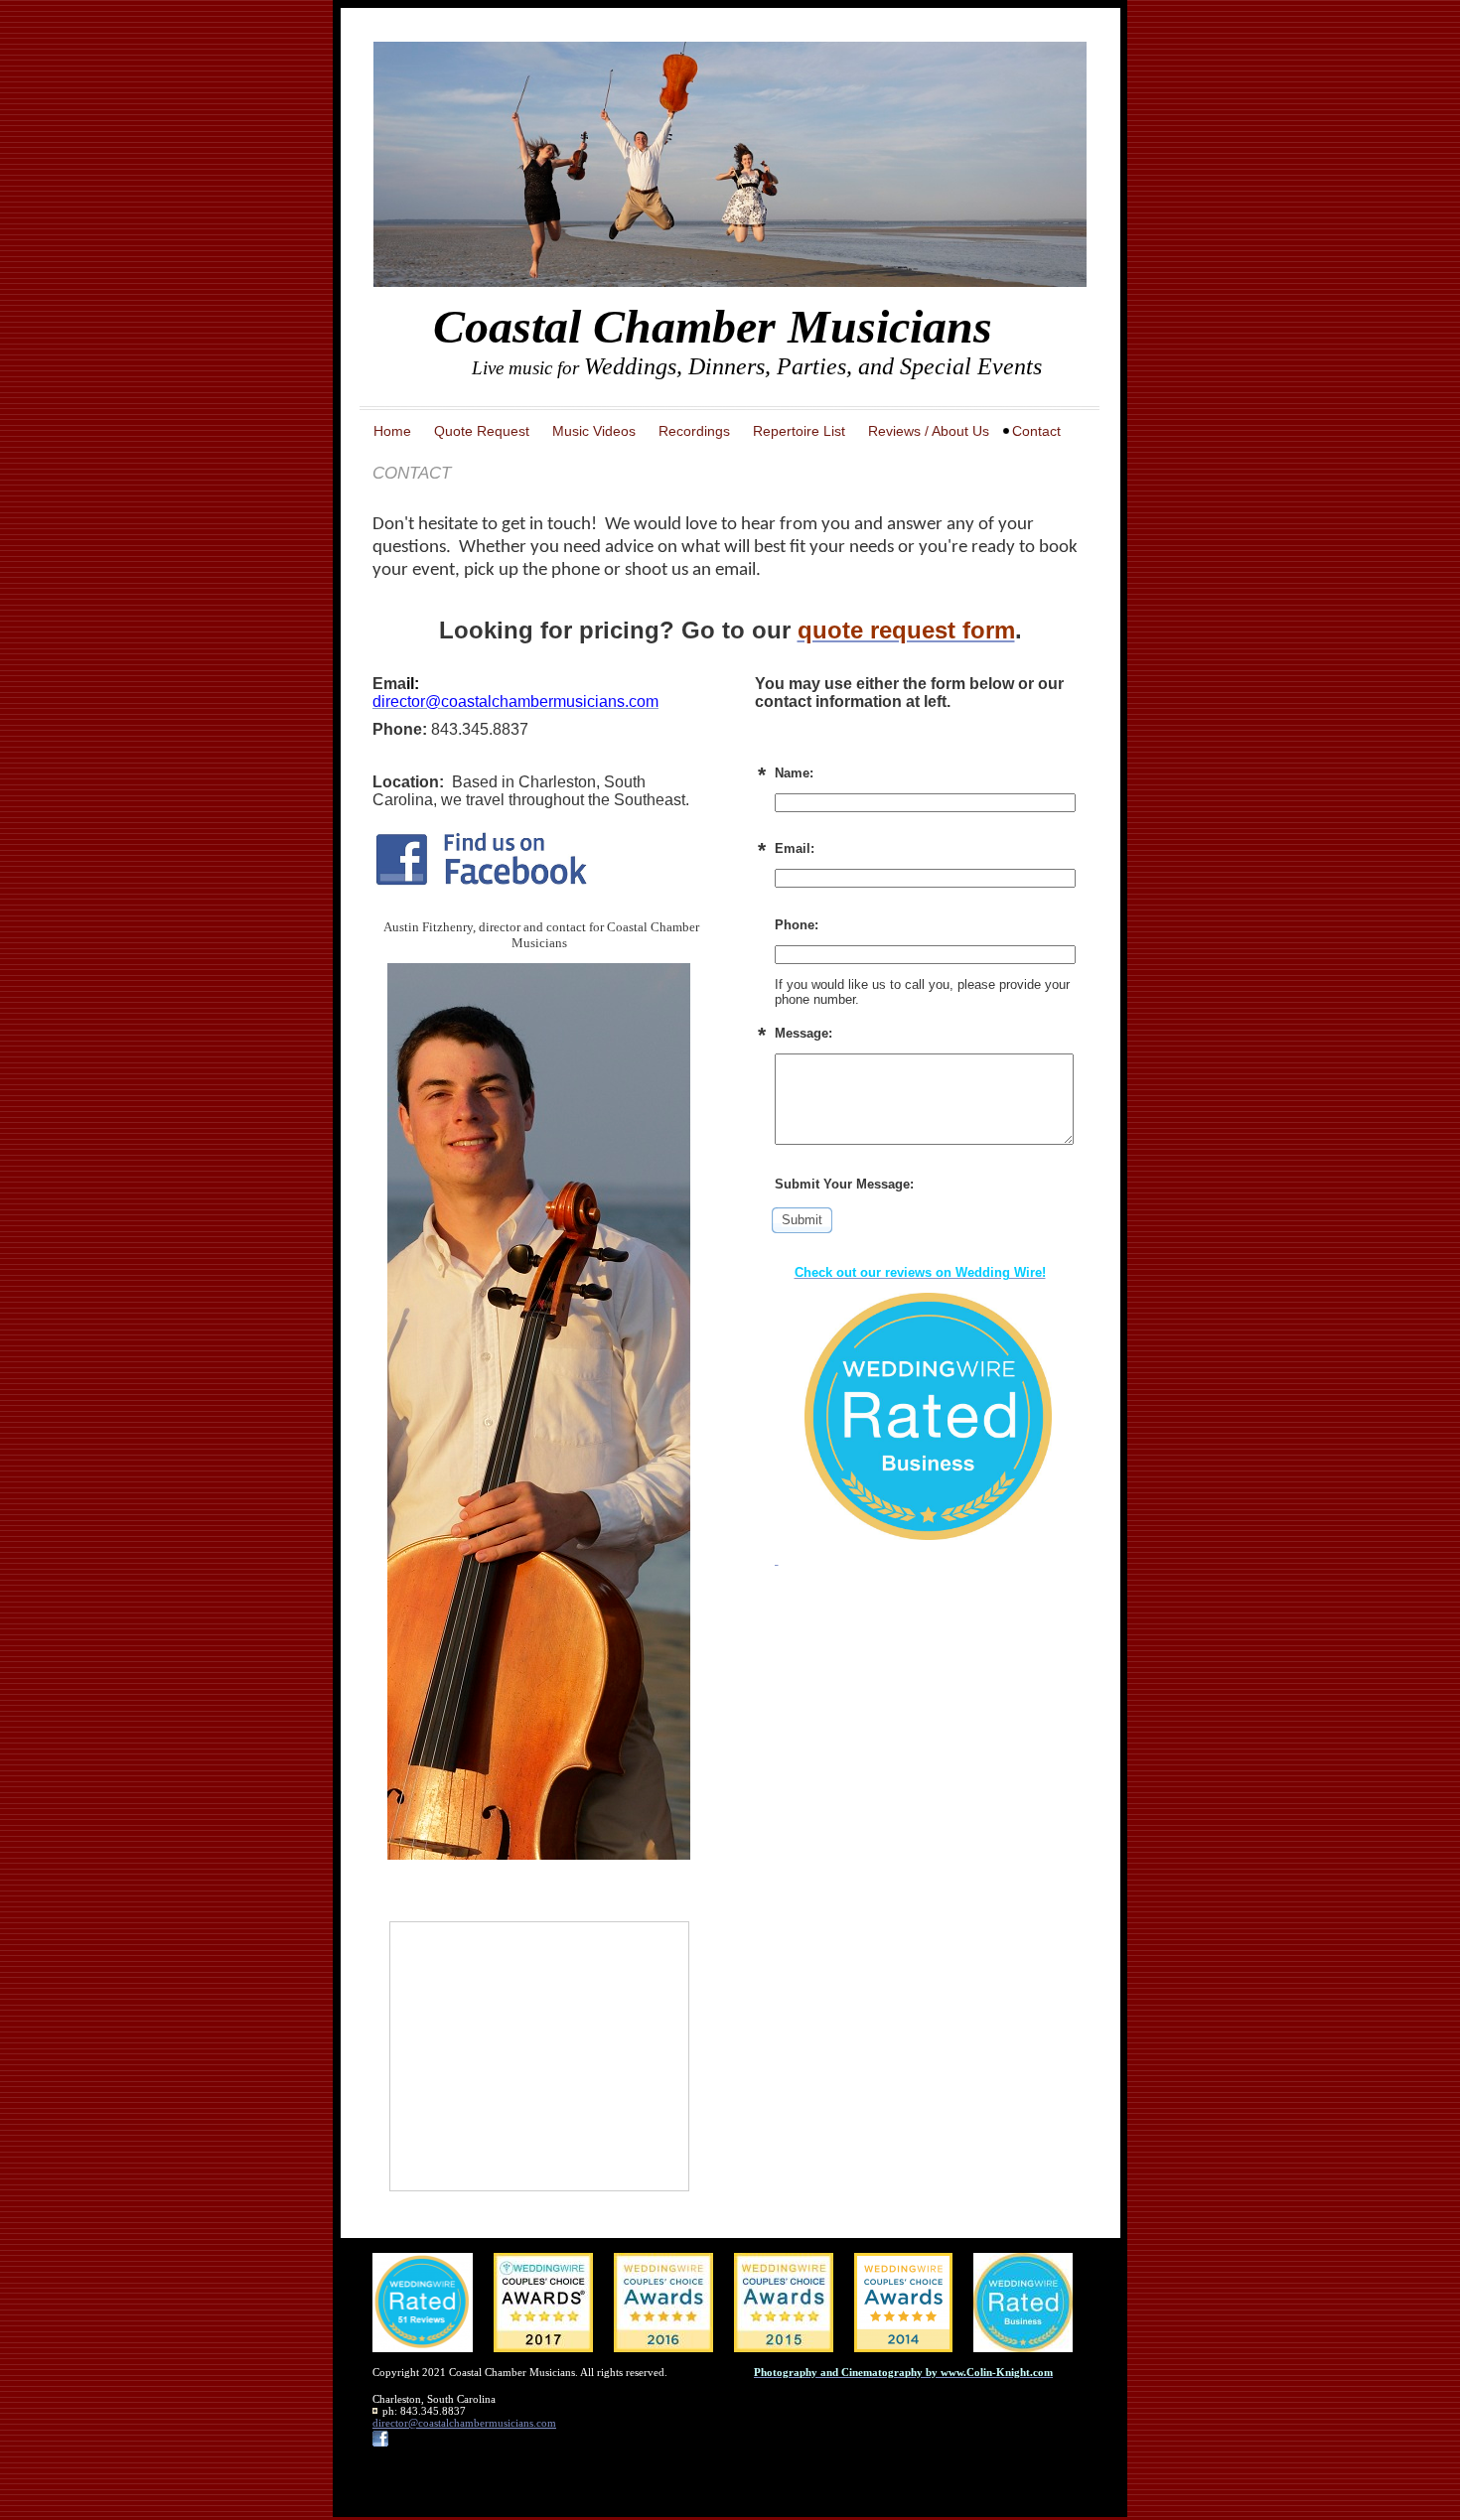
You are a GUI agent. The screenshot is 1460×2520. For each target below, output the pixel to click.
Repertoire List (799, 431)
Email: (795, 848)
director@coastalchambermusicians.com (464, 2423)
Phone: (797, 925)
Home (392, 431)
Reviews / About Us (929, 431)
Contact (1036, 431)
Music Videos (594, 431)
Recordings (694, 431)
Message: (803, 1033)
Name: (794, 773)
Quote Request (482, 431)
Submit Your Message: (844, 1184)
